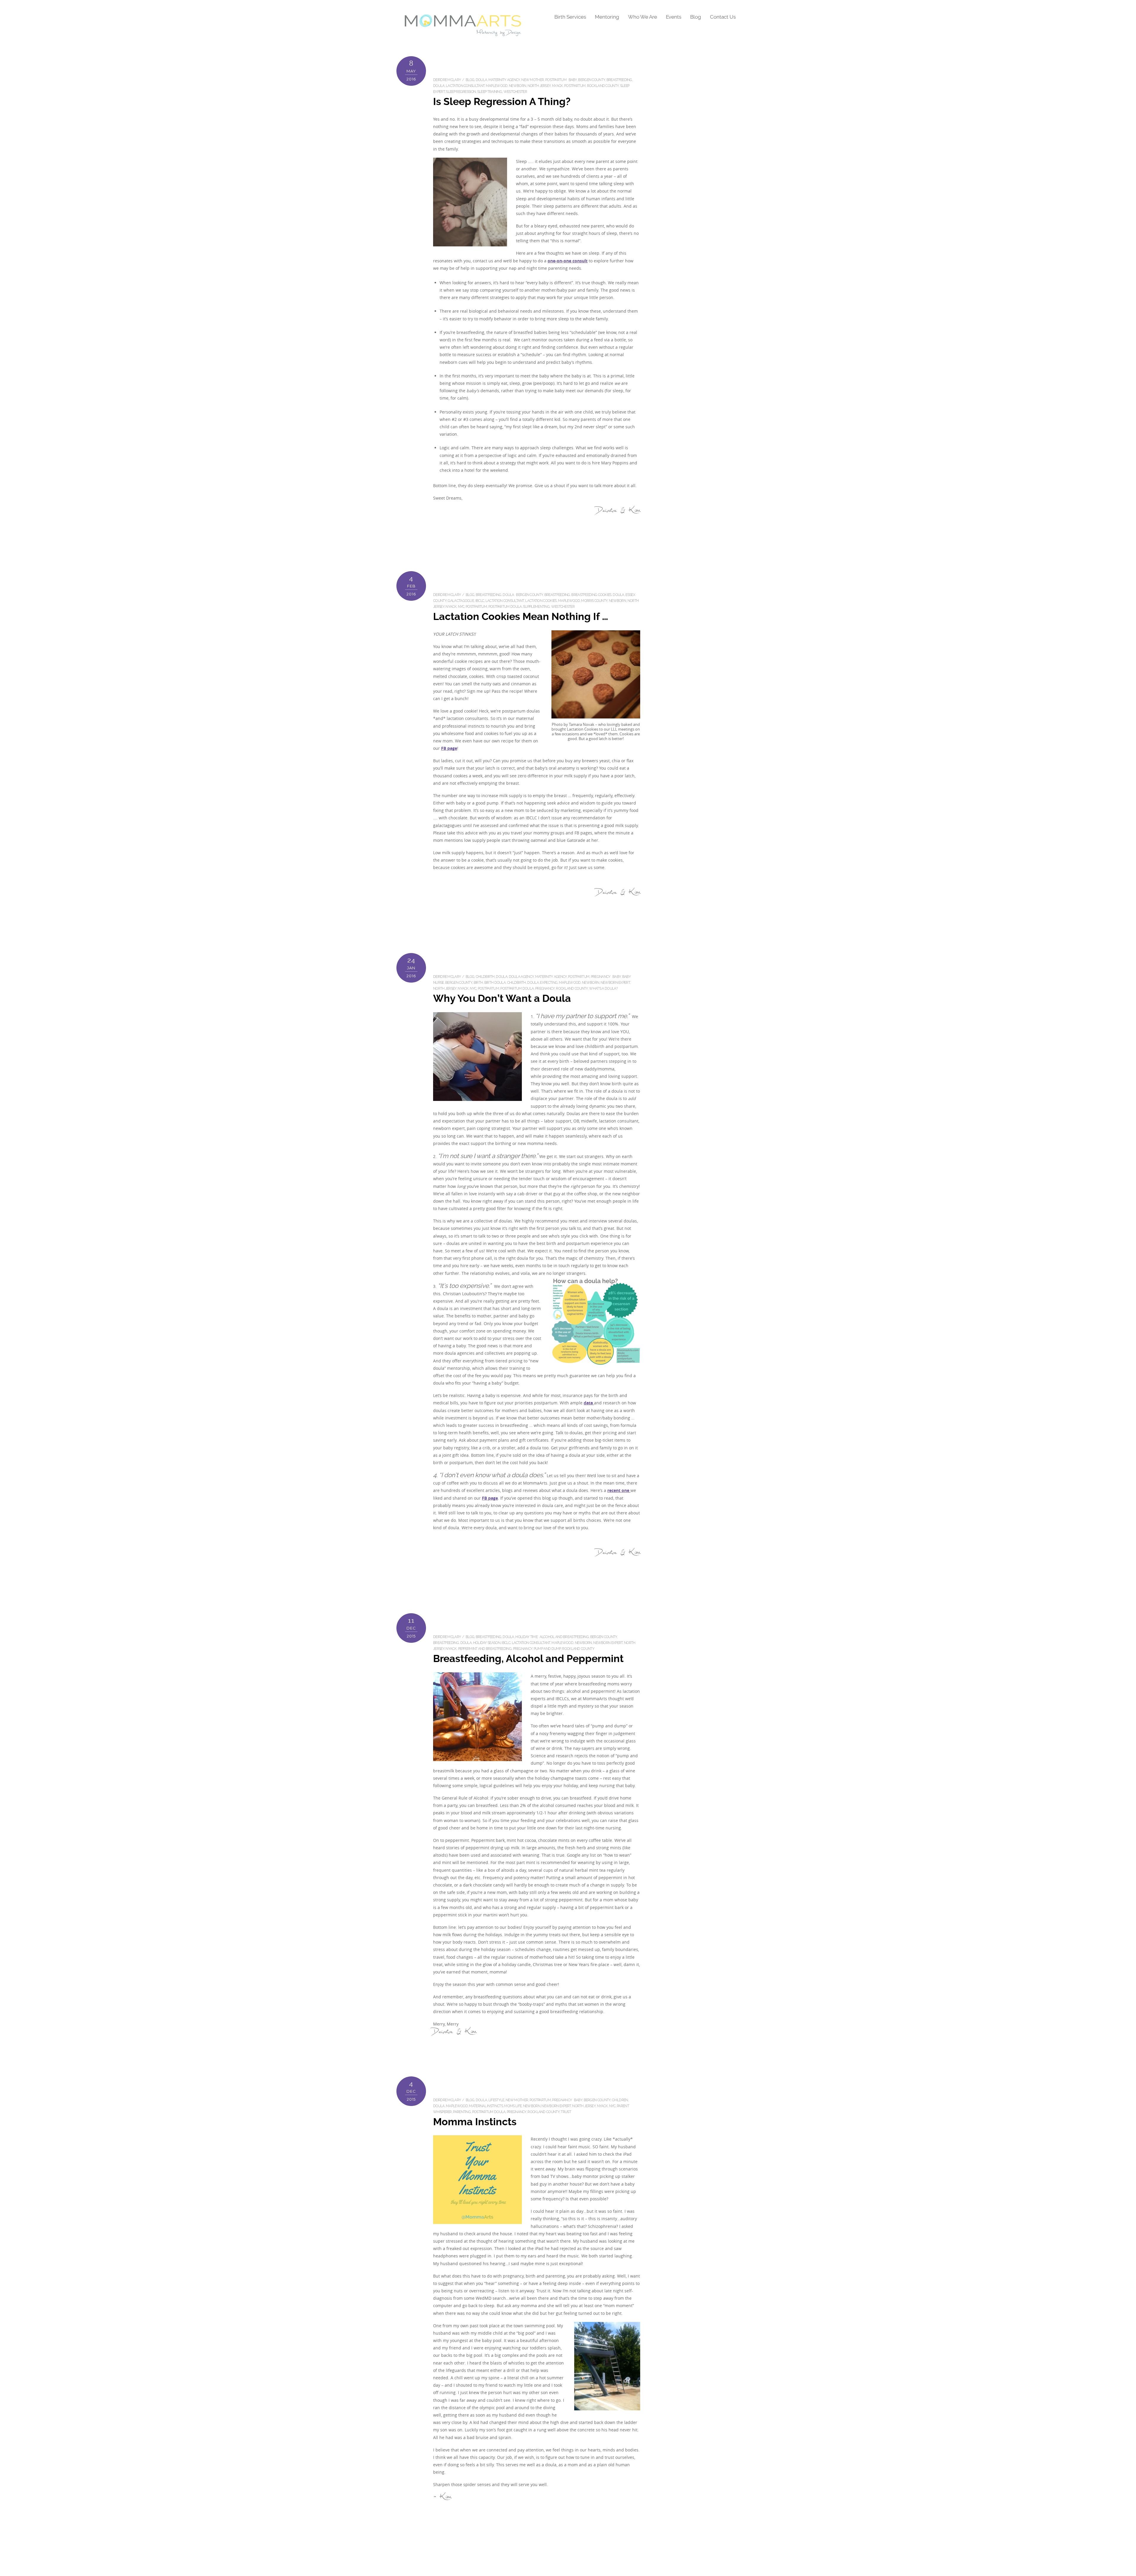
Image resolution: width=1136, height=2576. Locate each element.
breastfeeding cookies (591, 595)
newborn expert (615, 983)
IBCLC (480, 601)
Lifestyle (496, 2100)
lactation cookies (541, 601)
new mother (532, 80)
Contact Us (723, 17)
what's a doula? (603, 989)
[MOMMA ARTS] (463, 34)
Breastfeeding (489, 595)
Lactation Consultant (465, 86)
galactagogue (461, 601)
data (589, 1403)
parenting (462, 2112)
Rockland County (603, 86)
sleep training (490, 92)
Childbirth (485, 977)
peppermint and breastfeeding (485, 1649)
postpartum (556, 80)
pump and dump (547, 1649)
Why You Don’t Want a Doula (502, 998)
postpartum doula (505, 607)
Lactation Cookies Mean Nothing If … (521, 617)
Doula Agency (521, 977)
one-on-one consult (568, 261)
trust (566, 2112)
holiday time (526, 1637)
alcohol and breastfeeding (564, 1637)
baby (573, 80)
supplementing (536, 607)
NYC (461, 607)
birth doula (495, 983)
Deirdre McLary (447, 80)
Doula (481, 80)
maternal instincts (486, 2106)
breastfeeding (619, 80)
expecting (549, 983)
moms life (513, 2106)
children (620, 2100)
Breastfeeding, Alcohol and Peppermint (528, 1659)
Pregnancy (601, 977)
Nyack (557, 86)
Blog (696, 17)
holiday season (487, 1643)
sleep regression (461, 92)
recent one (619, 1490)
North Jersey (539, 86)
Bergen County (592, 80)
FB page (449, 748)
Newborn (517, 86)
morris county (594, 601)
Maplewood (497, 86)
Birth (478, 983)
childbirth (517, 983)
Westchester (515, 92)
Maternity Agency (504, 80)
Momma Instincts (475, 2122)
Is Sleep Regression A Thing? (502, 102)
